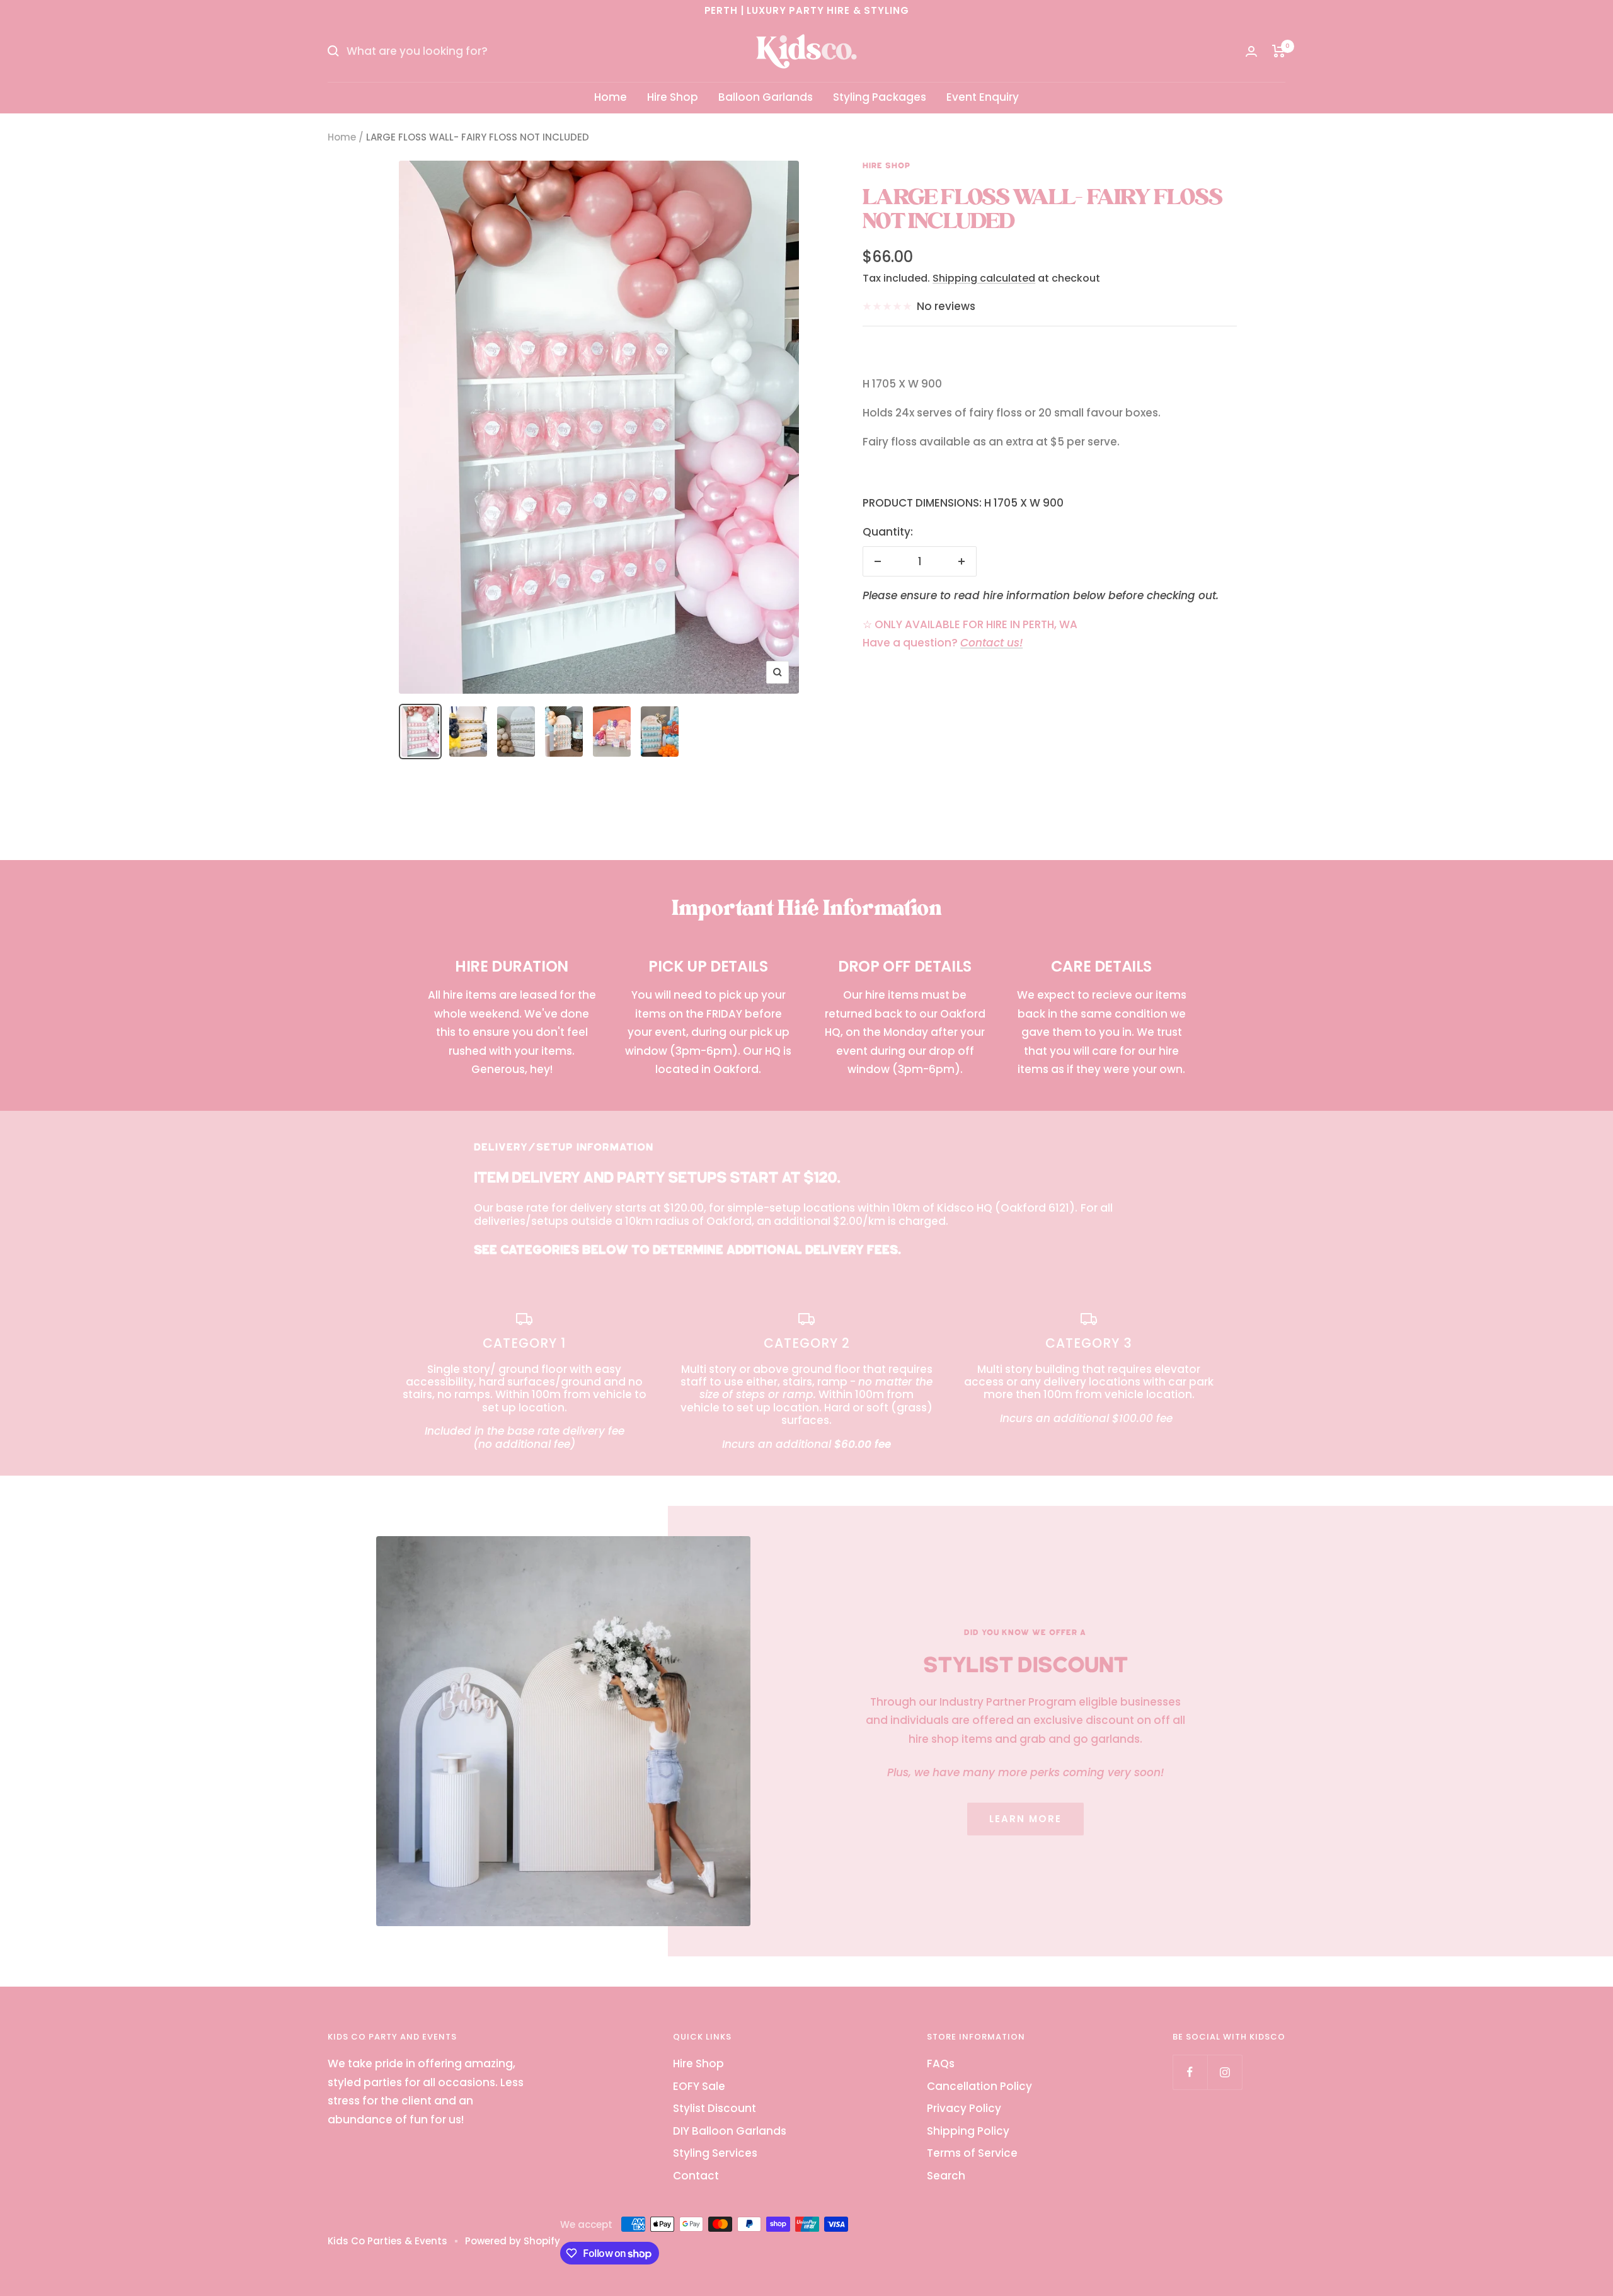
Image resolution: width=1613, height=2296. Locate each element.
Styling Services (715, 2153)
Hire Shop (673, 97)
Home (611, 97)
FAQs (941, 2064)
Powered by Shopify (513, 2241)
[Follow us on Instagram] (1225, 2072)
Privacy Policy (964, 2108)
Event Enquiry (983, 97)
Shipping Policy (968, 2131)
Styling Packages (880, 97)
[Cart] (1279, 51)
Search (946, 2176)
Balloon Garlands (766, 97)
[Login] (1251, 51)
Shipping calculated (984, 278)
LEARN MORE (1025, 1819)
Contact (696, 2176)
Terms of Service (972, 2153)
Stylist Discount (715, 2108)
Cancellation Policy (979, 2086)
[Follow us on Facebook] (1190, 2072)
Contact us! (991, 643)
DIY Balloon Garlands (730, 2131)
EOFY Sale (699, 2086)
